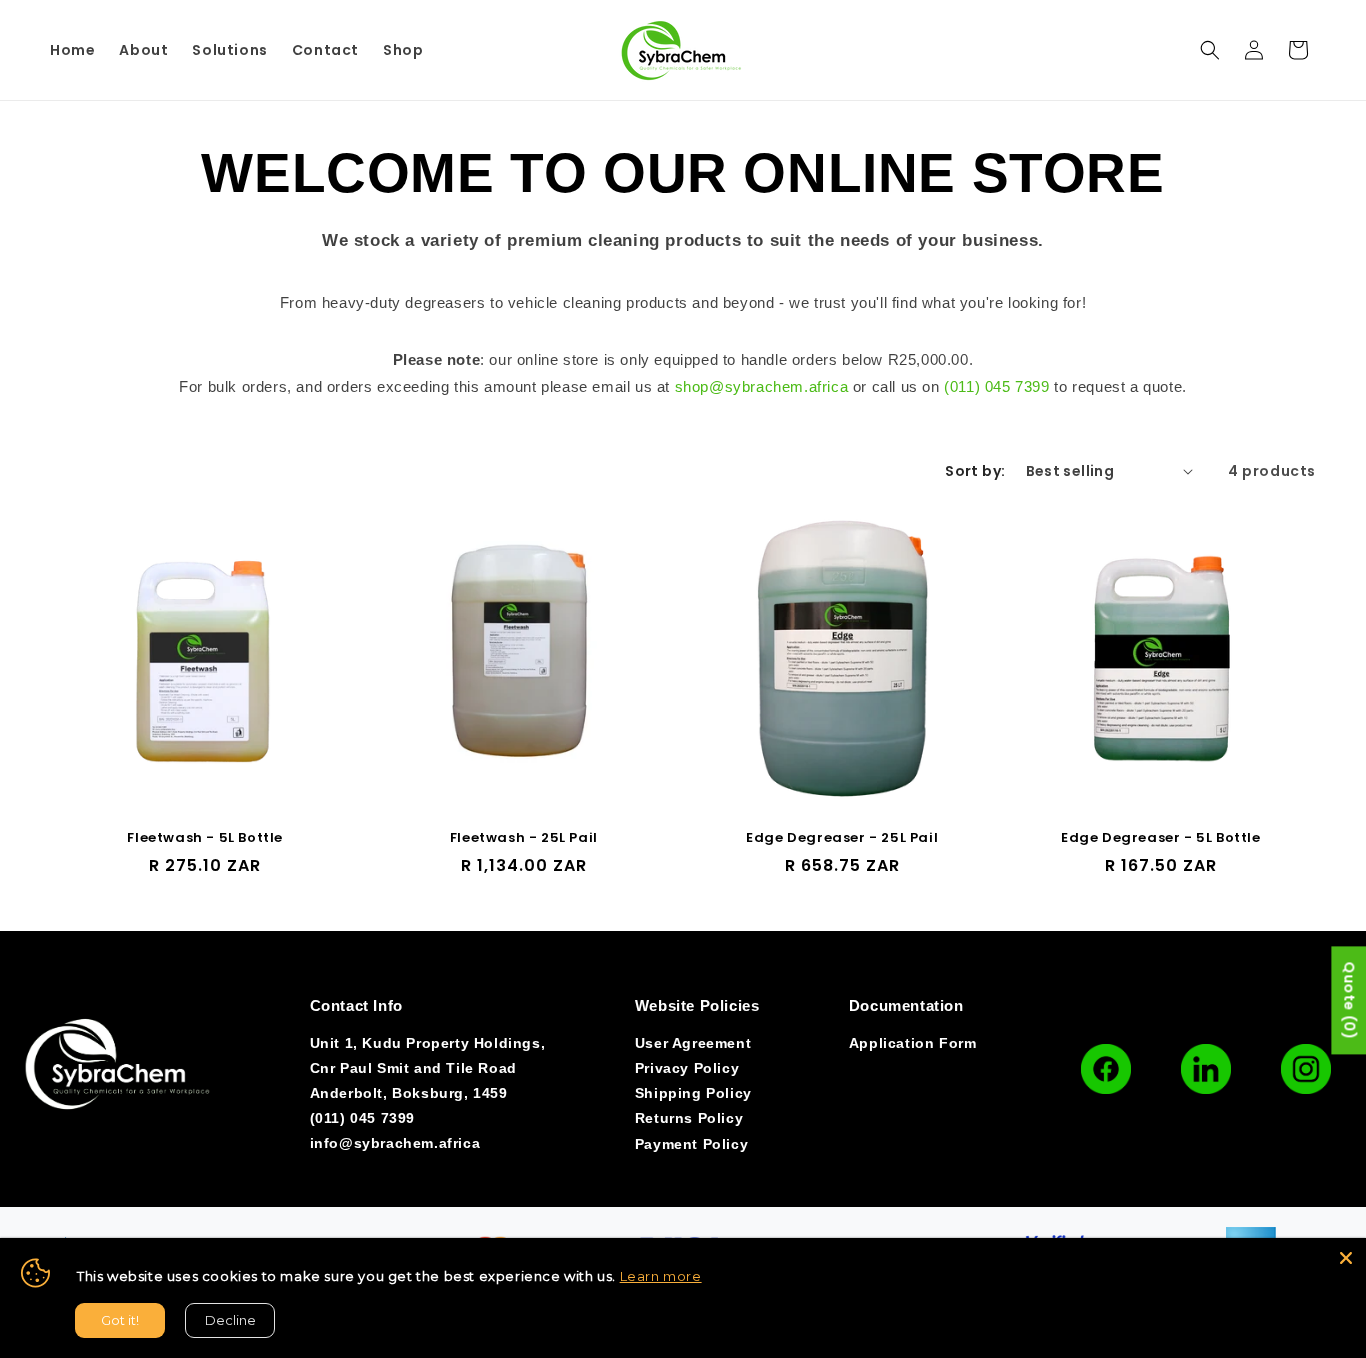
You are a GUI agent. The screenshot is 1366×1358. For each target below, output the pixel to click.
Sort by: (975, 471)
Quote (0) (1349, 1001)
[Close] (1346, 1258)
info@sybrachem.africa (395, 1143)
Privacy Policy (687, 1068)
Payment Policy (691, 1144)
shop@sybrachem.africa (762, 386)
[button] (1210, 50)
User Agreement (693, 1043)
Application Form (913, 1043)
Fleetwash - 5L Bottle (205, 838)
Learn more (661, 1276)
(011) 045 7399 (996, 386)
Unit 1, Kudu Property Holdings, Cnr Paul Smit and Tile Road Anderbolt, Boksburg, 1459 (428, 1068)
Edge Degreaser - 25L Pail (842, 838)
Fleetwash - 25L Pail (524, 838)
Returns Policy (689, 1118)
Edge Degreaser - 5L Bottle (1161, 838)
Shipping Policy (693, 1093)
